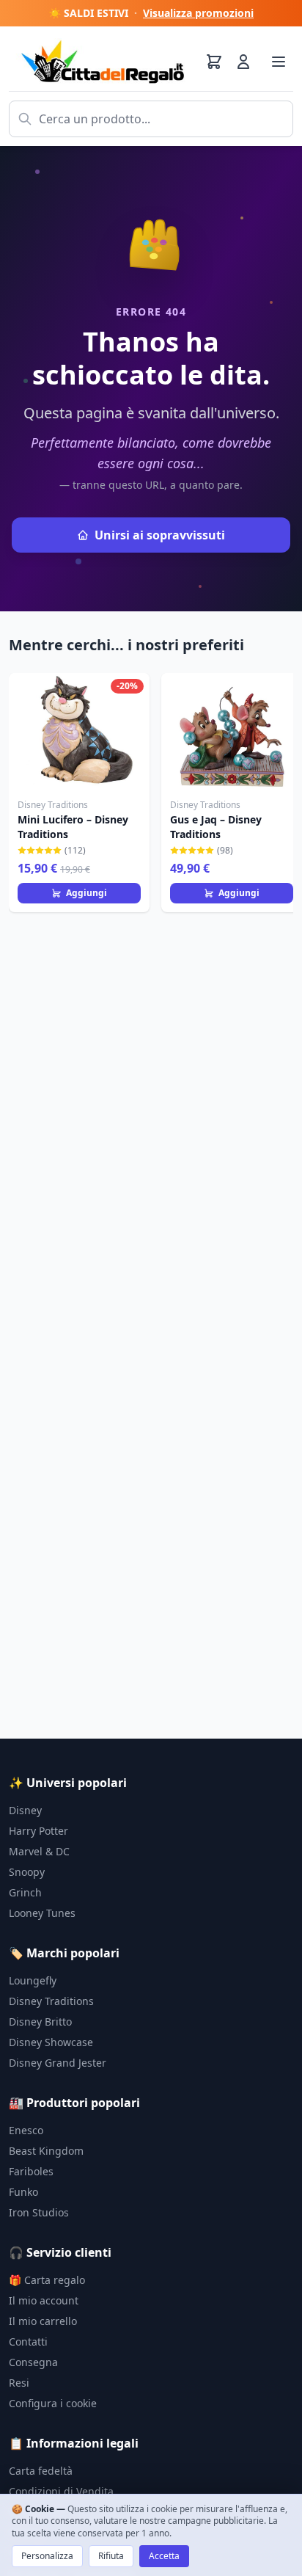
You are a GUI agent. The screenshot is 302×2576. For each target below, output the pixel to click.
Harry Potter (38, 1831)
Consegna (33, 2362)
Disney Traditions (51, 2001)
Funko (23, 2192)
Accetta (164, 2556)
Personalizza (47, 2556)
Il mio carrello (43, 2321)
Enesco (26, 2130)
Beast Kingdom (46, 2151)
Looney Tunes (42, 1913)
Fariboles (31, 2171)
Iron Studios (39, 2212)
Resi (19, 2383)
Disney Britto (40, 2022)
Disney (25, 1810)
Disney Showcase (51, 2042)
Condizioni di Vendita (61, 2491)
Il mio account (44, 2300)
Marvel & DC (39, 1851)
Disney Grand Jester (58, 2063)
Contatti (28, 2342)
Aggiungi (86, 893)
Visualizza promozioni (198, 13)
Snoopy (27, 1872)
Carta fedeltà (41, 2471)
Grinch (25, 1892)
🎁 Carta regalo (47, 2280)
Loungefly (33, 1980)
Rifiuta (111, 2556)
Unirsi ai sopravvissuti (160, 535)
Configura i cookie (53, 2403)
